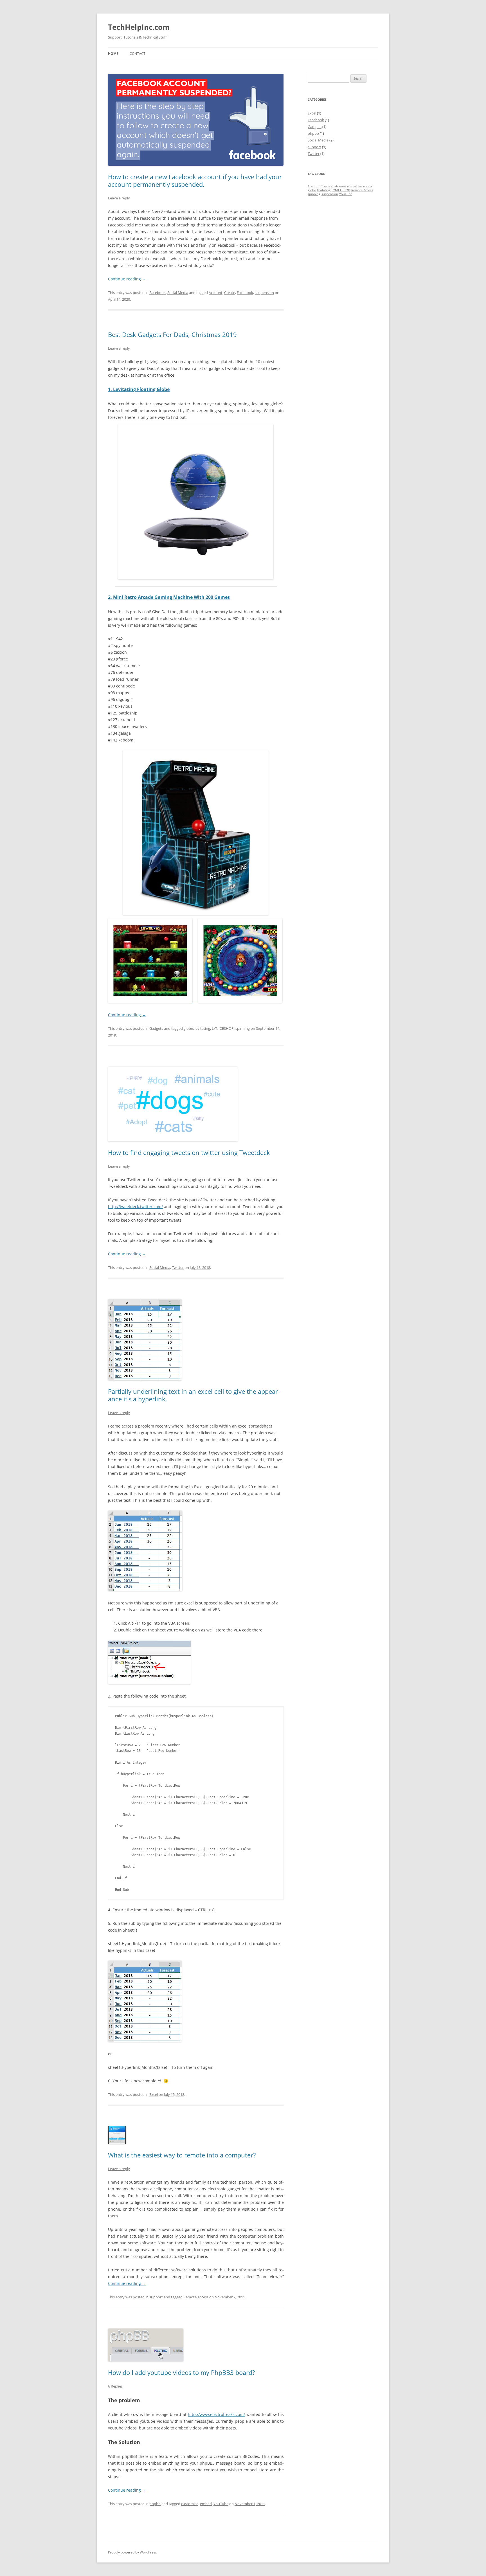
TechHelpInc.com (139, 27)
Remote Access (196, 2297)
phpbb (155, 2504)
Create (230, 293)
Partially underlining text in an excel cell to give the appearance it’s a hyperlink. (194, 1395)
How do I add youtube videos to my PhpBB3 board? (182, 2372)
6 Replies (115, 2386)
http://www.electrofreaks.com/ (216, 2414)
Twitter (178, 1267)
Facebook (157, 293)
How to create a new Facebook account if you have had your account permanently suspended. (195, 180)
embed (206, 2504)
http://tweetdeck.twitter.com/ (135, 1207)
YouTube (221, 2504)
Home (113, 54)
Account (216, 293)
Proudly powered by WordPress (132, 2552)
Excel (154, 2094)
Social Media (178, 293)
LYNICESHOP (223, 1028)
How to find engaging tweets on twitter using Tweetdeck (189, 1152)
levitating (202, 1028)
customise (190, 2504)
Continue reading (127, 279)
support (156, 2297)
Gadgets (156, 1028)
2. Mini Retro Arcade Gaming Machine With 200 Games (169, 597)
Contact (138, 54)
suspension (264, 293)
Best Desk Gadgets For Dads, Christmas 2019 (172, 334)
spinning (243, 1028)
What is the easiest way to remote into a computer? (182, 2155)
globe (188, 1028)
